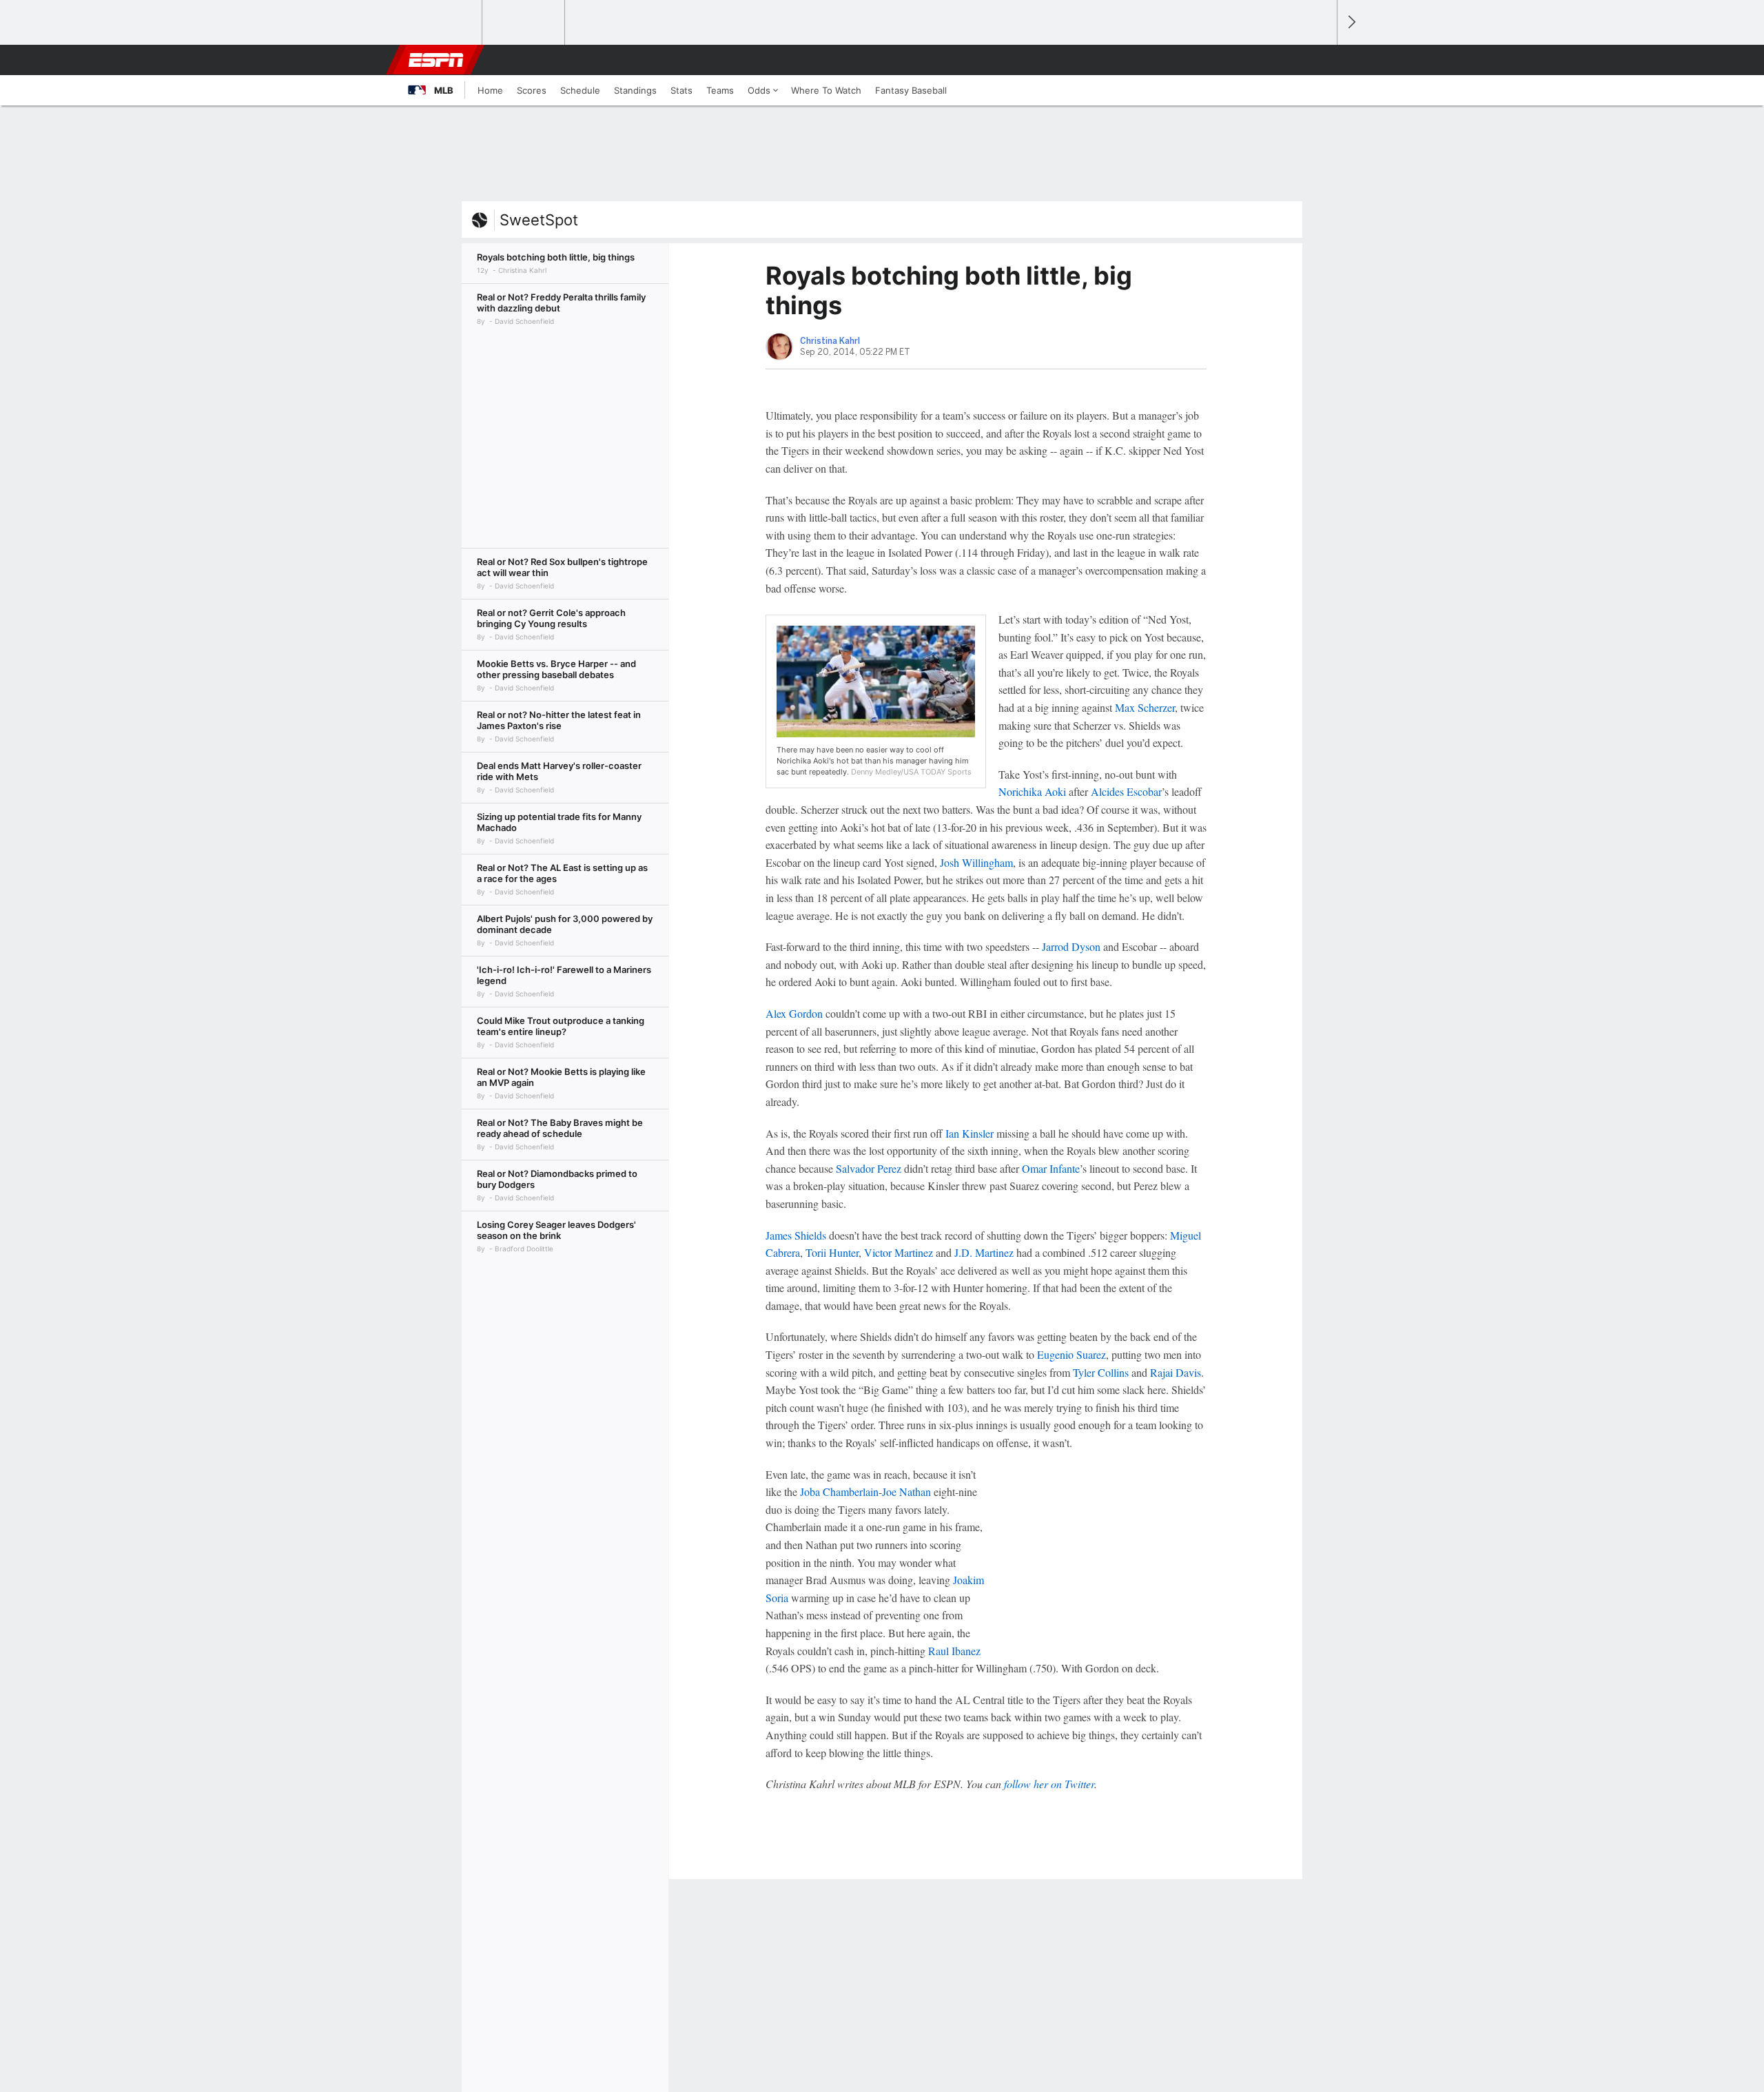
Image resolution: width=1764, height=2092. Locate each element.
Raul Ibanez (954, 1651)
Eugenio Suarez (1071, 1354)
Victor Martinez (899, 1252)
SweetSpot (539, 220)
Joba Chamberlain (839, 1491)
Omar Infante (1051, 1168)
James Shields (796, 1235)
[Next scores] (1351, 22)
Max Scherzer (1145, 707)
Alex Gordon (794, 1013)
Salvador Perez (869, 1168)
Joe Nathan (906, 1491)
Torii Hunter (832, 1252)
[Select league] (442, 23)
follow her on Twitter (1049, 1784)
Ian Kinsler (970, 1133)
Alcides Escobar (1126, 791)
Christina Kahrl (830, 341)
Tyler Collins (1101, 1372)
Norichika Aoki (1032, 791)
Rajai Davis (1176, 1372)
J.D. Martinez (984, 1252)
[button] (1320, 60)
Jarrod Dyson (1071, 946)
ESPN (436, 60)
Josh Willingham (976, 862)
